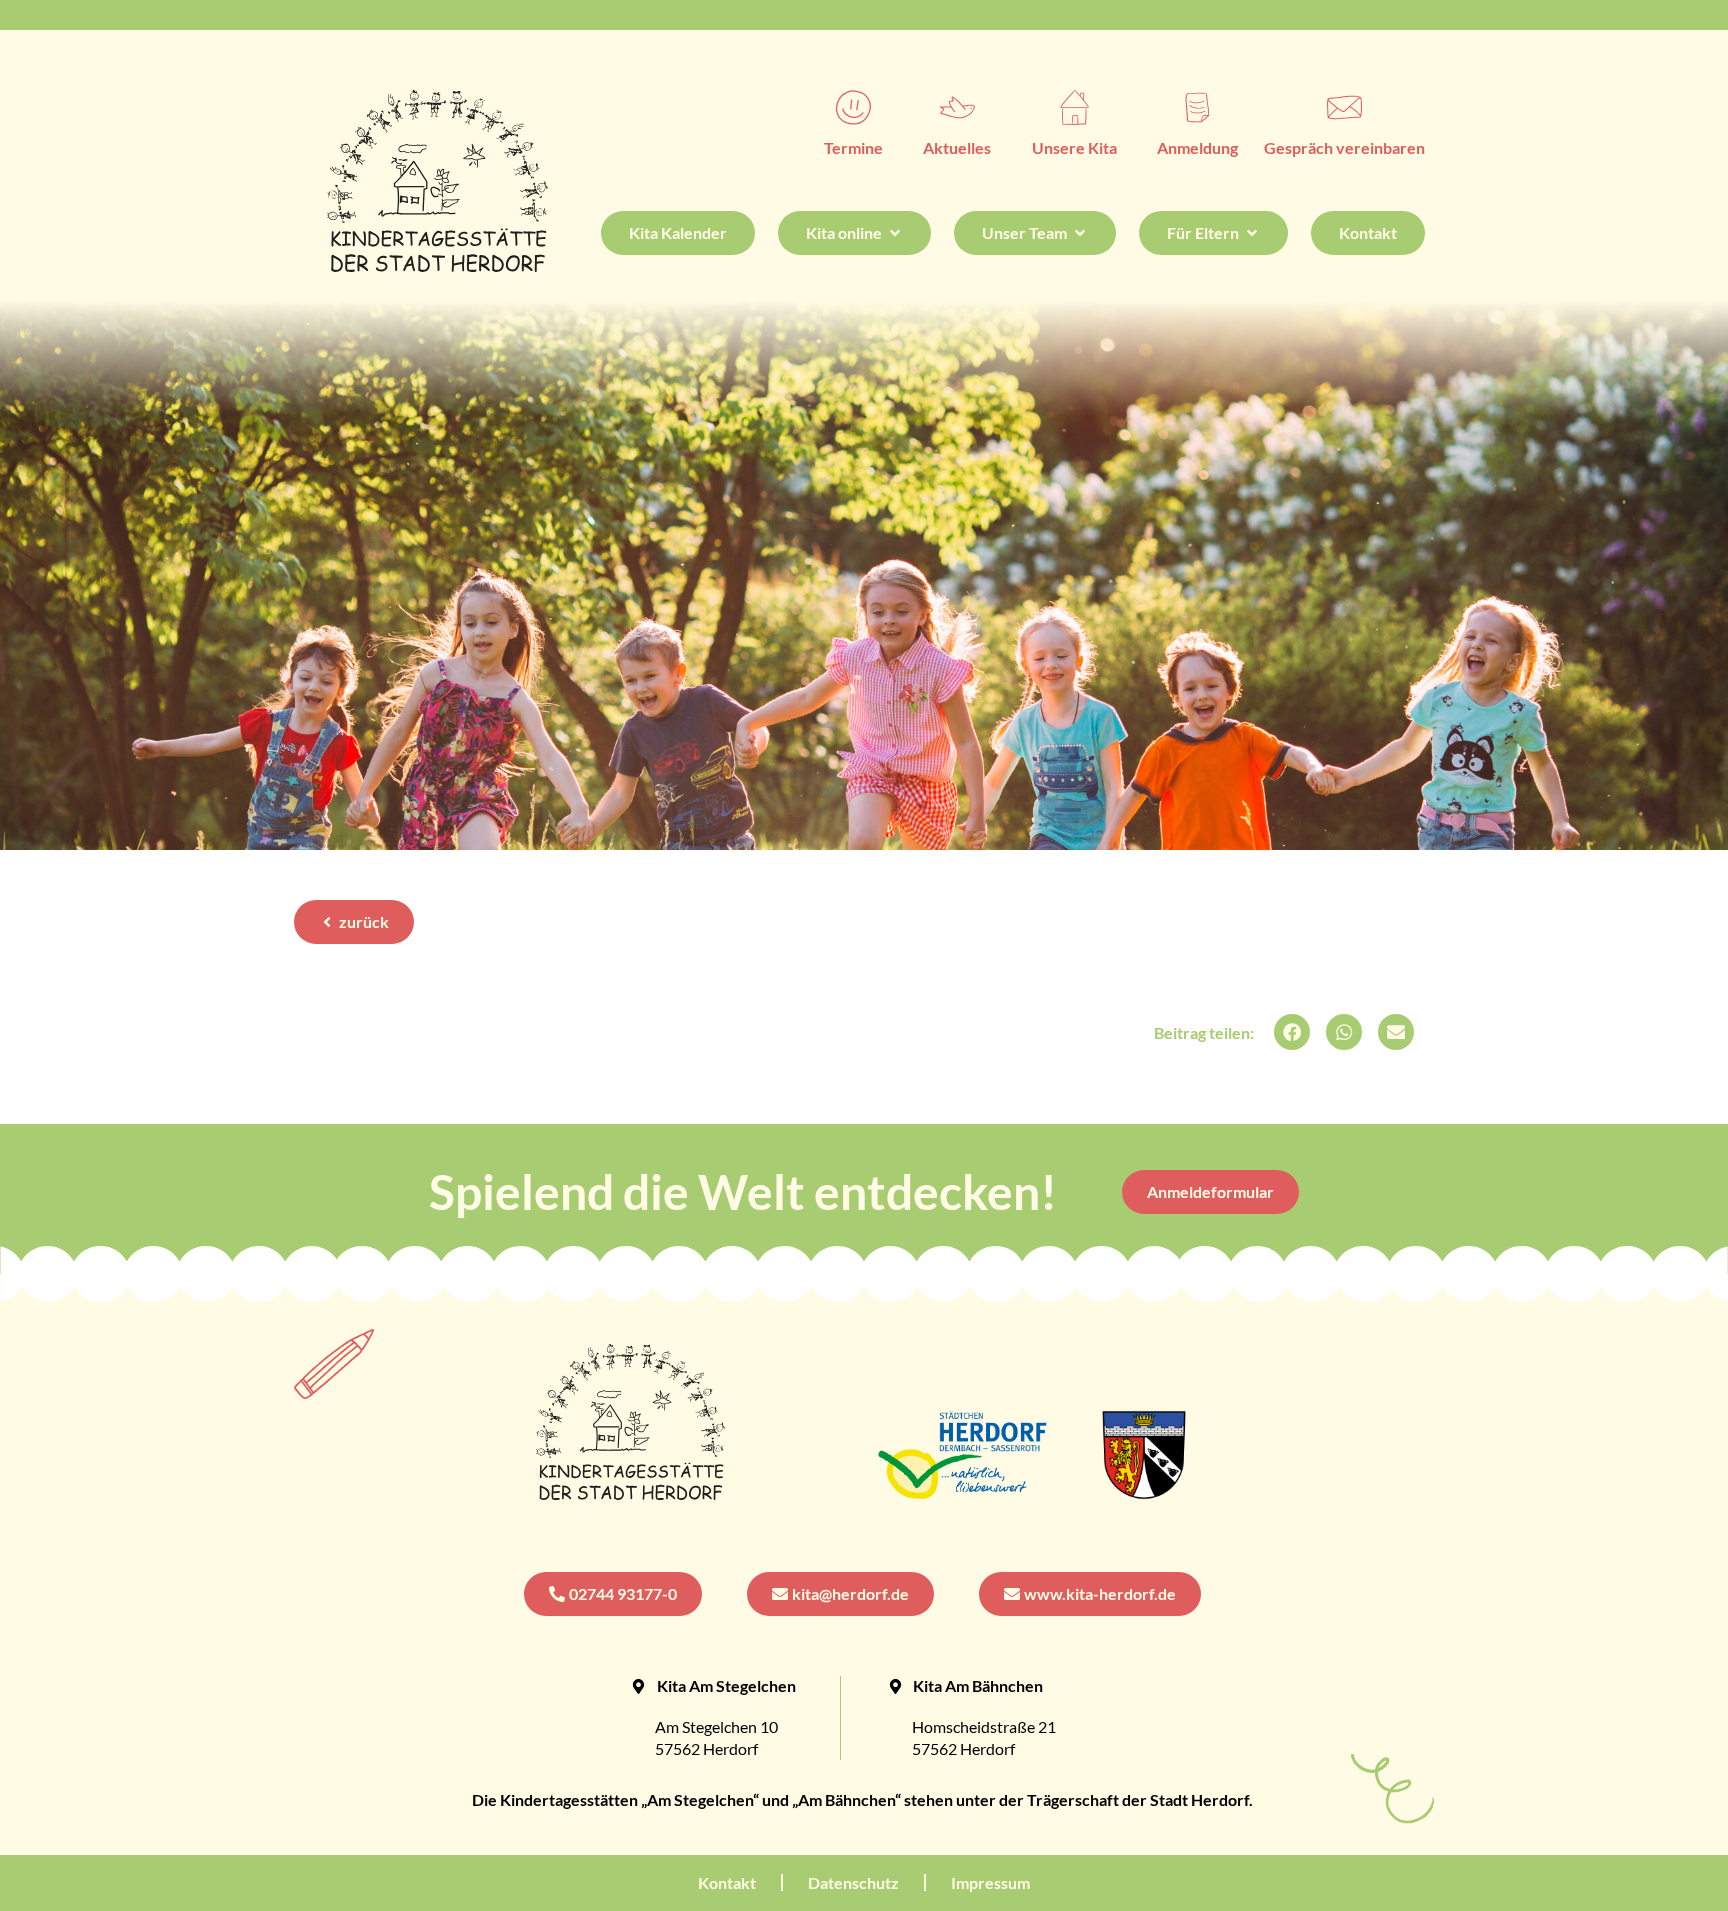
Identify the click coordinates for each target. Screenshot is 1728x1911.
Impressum (990, 1882)
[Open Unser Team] (1080, 233)
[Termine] (853, 107)
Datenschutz (853, 1882)
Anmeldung (1197, 147)
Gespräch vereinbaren (1344, 147)
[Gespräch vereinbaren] (1344, 107)
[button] (1292, 1032)
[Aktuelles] (957, 107)
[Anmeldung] (1197, 107)
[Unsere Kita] (1074, 107)
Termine (853, 147)
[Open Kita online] (895, 233)
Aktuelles (957, 147)
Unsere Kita (1074, 147)
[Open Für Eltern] (1252, 233)
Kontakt (727, 1882)
